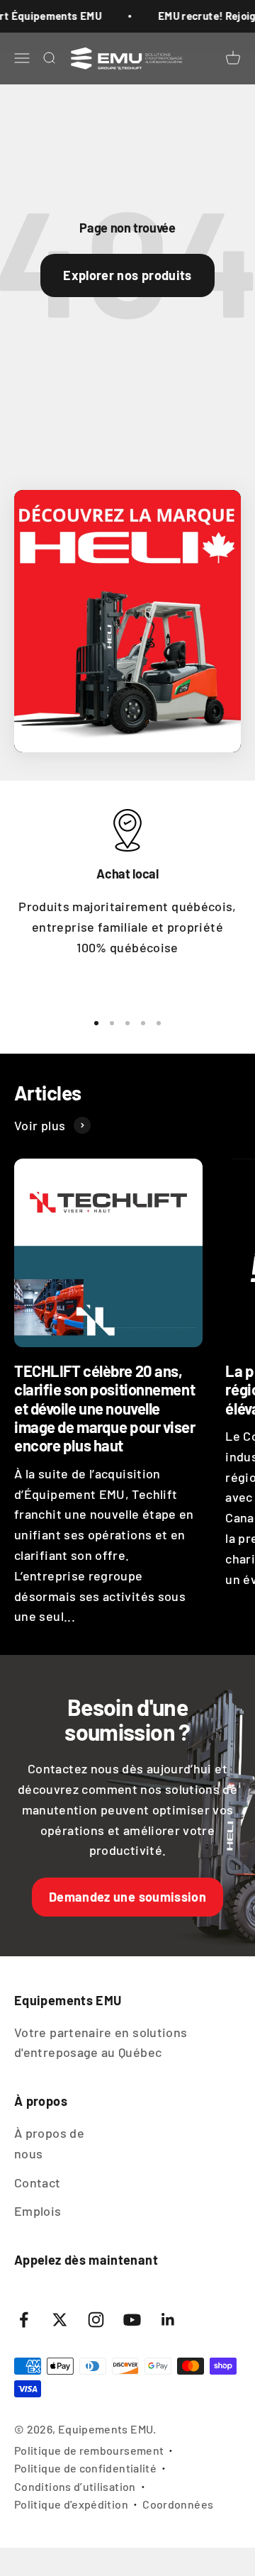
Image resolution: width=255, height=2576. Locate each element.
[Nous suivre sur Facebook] (24, 2320)
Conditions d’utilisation (75, 2486)
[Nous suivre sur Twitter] (60, 2320)
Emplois (38, 2211)
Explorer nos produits (127, 275)
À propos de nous (49, 2143)
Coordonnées (178, 2504)
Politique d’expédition (71, 2504)
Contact (38, 2182)
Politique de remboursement (89, 2450)
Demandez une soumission (127, 1897)
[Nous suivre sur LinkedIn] (168, 2320)
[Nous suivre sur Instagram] (96, 2320)
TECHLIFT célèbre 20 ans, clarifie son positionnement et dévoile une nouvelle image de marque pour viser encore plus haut (105, 1408)
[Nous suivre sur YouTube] (132, 2320)
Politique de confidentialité (85, 2468)
